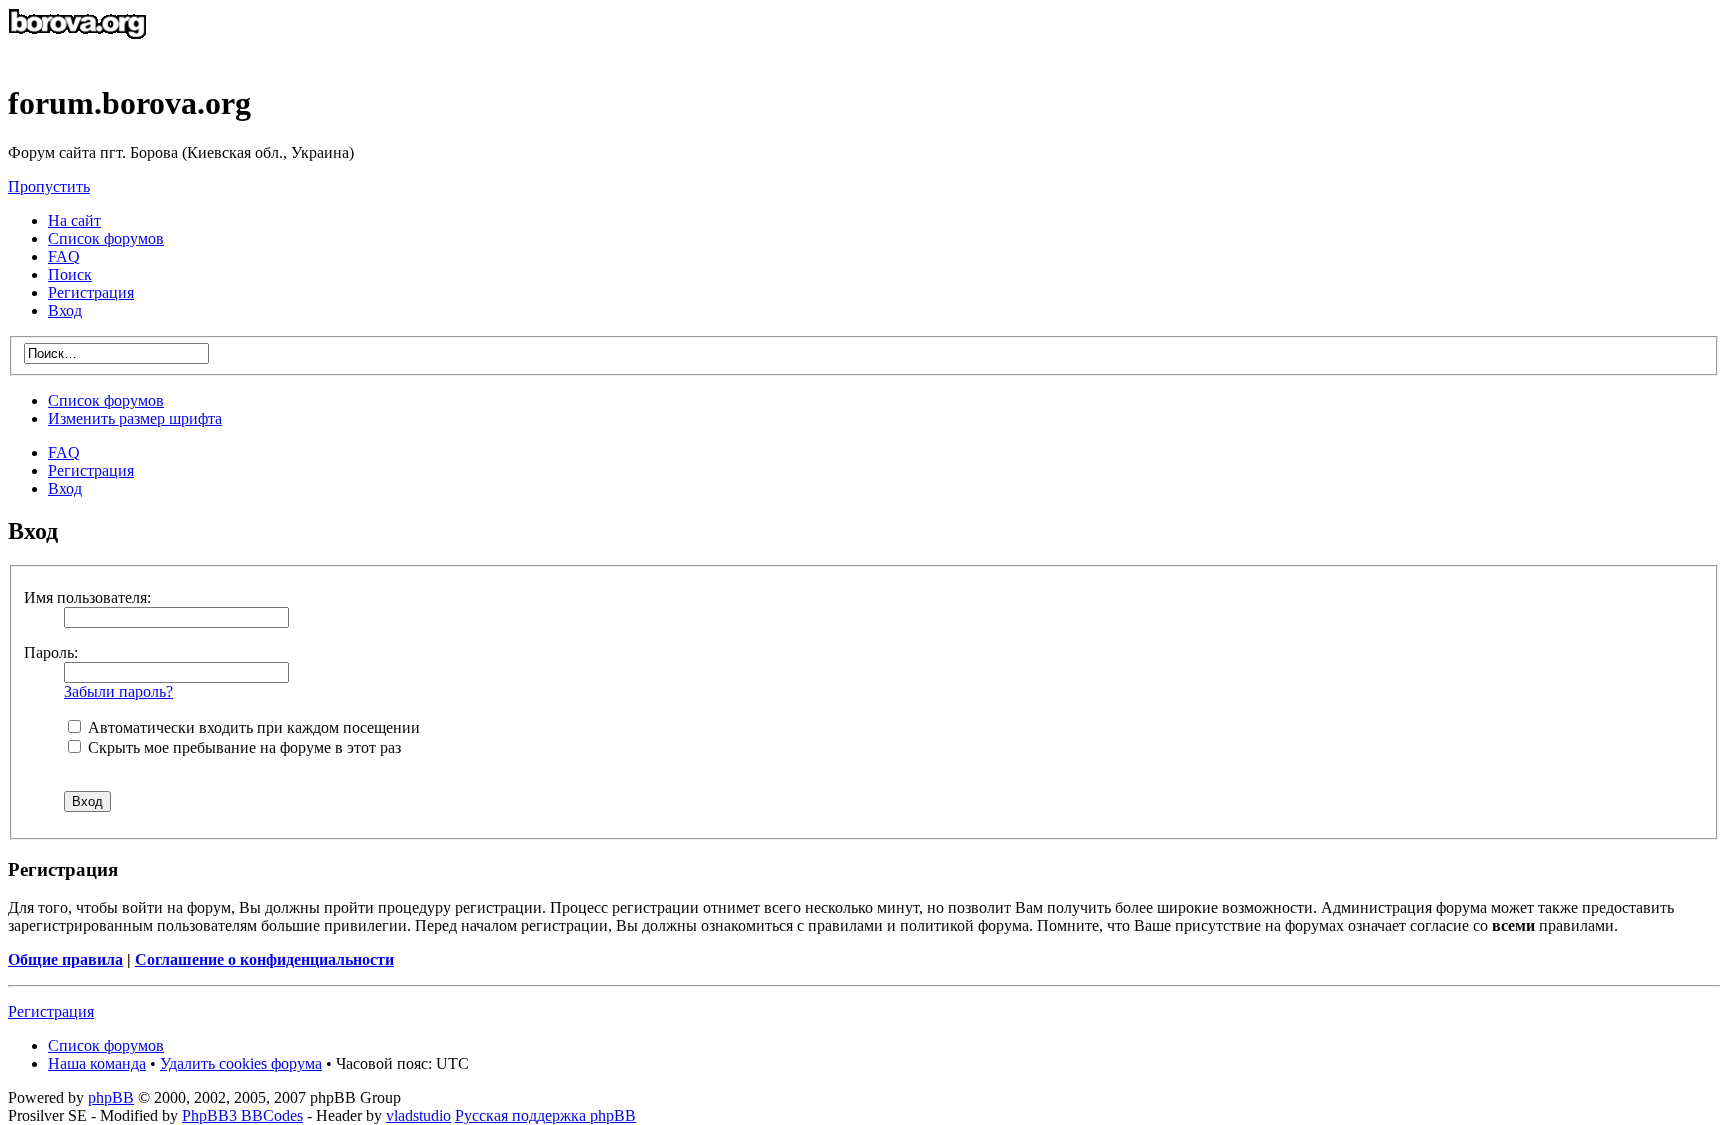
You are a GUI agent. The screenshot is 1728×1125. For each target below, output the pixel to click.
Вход (65, 488)
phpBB (111, 1097)
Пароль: (51, 652)
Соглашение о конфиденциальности (264, 959)
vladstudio (418, 1115)
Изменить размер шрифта (135, 418)
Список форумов (106, 400)
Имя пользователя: (87, 597)
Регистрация (91, 292)
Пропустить (49, 186)
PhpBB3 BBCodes (242, 1115)
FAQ (64, 452)
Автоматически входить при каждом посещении (252, 727)
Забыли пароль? (118, 691)
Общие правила (65, 959)
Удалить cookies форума (241, 1063)
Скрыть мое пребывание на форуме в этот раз (242, 747)
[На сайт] (77, 54)
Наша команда (97, 1063)
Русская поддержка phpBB (545, 1115)
